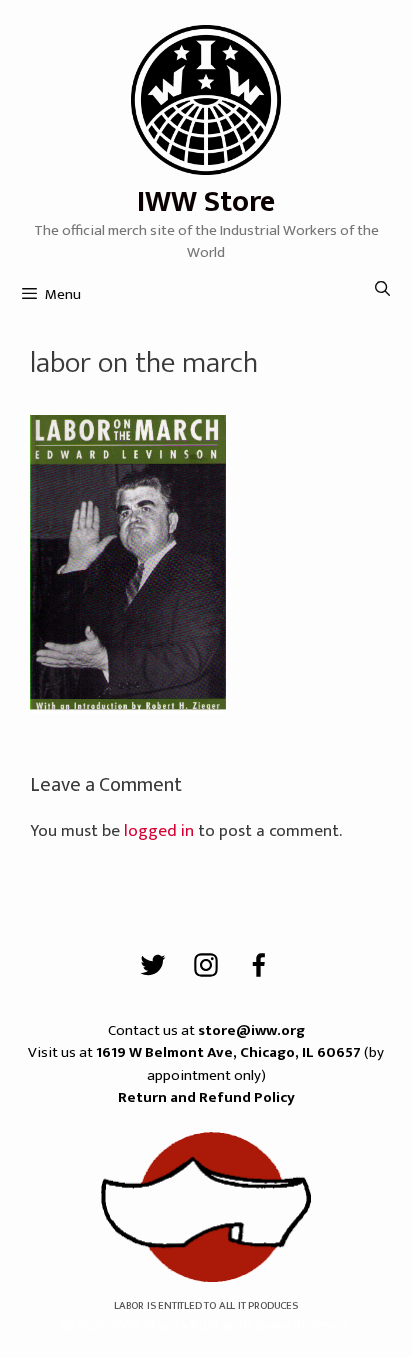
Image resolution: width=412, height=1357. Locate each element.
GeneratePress (302, 1325)
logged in (159, 831)
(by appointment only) (240, 1064)
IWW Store (206, 202)
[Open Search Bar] (382, 290)
